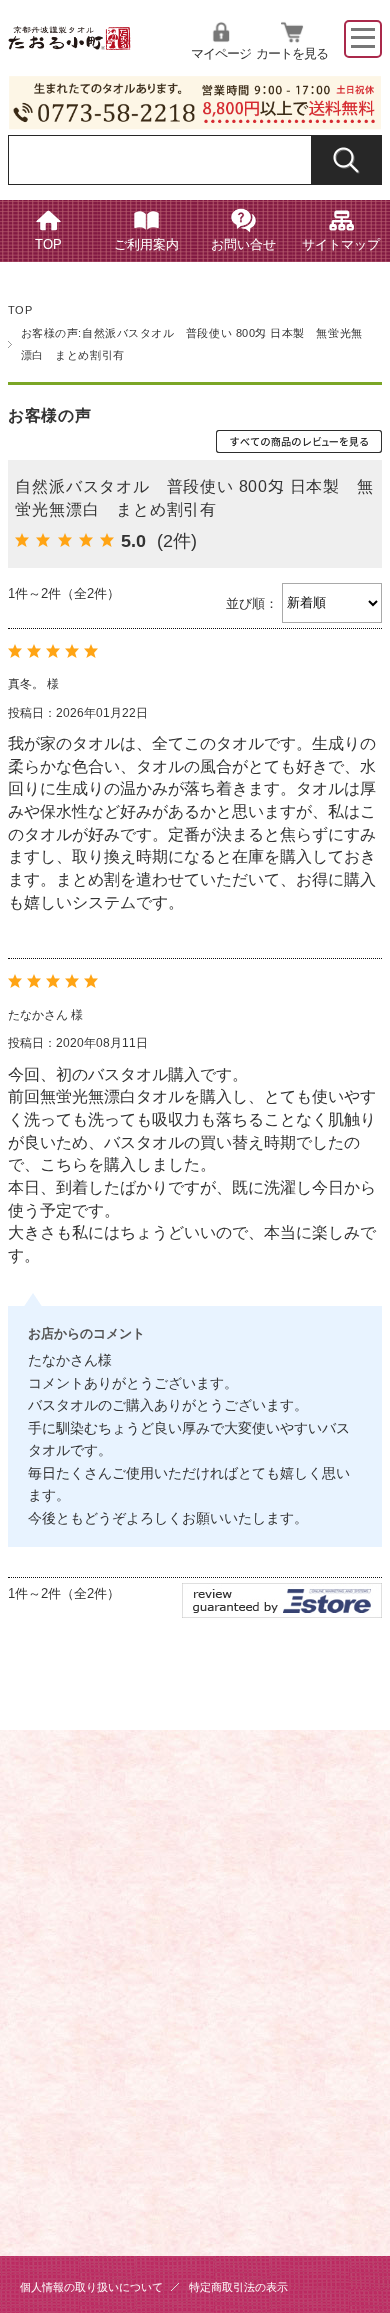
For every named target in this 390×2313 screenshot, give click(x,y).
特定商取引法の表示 (238, 2287)
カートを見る (292, 54)
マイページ (221, 54)
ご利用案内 (146, 245)
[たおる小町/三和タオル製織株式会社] (70, 44)
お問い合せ (243, 245)
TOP (48, 245)
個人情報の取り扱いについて (91, 2287)
